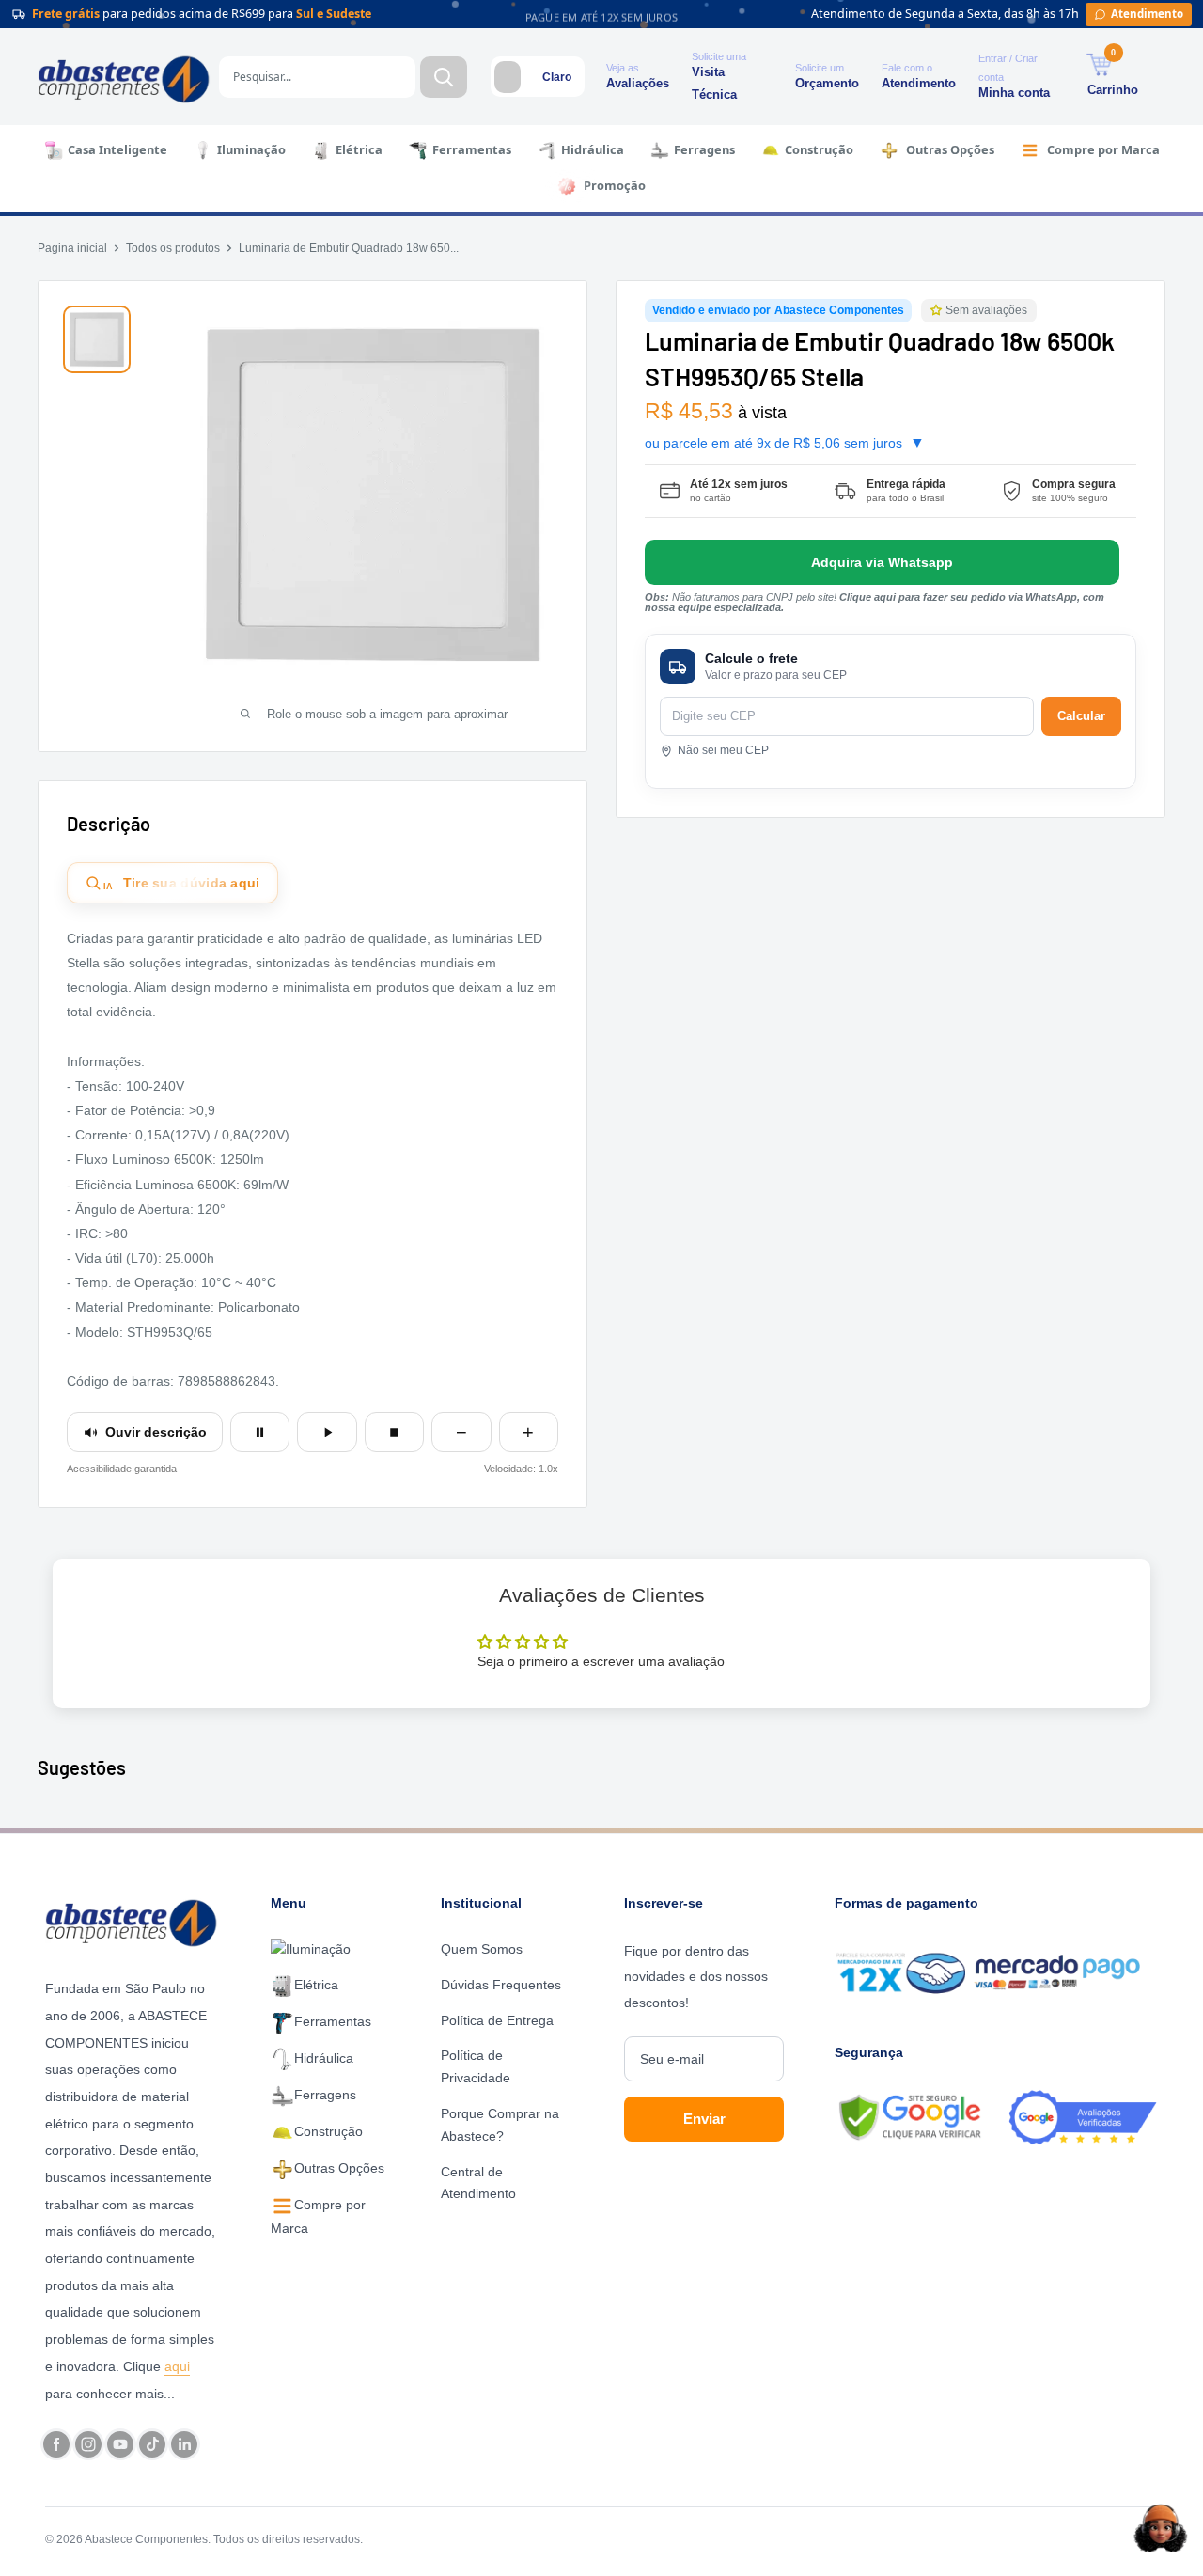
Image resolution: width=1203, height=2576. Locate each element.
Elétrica (359, 149)
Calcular (1081, 716)
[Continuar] (327, 1432)
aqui (177, 2366)
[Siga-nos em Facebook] (56, 2444)
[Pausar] (260, 1432)
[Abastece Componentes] (136, 1921)
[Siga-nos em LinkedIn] (184, 2444)
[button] (938, 311)
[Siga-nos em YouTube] (120, 2444)
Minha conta (1014, 93)
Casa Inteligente (117, 149)
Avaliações (638, 83)
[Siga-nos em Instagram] (88, 2444)
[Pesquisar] (444, 77)
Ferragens (704, 149)
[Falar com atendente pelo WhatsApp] (882, 562)
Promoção (615, 185)
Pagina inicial (72, 248)
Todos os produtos (173, 248)
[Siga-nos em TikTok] (152, 2444)
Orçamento (827, 83)
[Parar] (394, 1432)
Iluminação (251, 149)
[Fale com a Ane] (1161, 2528)
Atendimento (919, 83)
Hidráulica (593, 149)
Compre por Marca (1103, 149)
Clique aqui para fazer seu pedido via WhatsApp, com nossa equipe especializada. (875, 602)
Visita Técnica (714, 83)
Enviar (704, 2119)
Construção (819, 149)
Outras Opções (950, 149)
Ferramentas (472, 149)
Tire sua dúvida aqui (182, 884)
